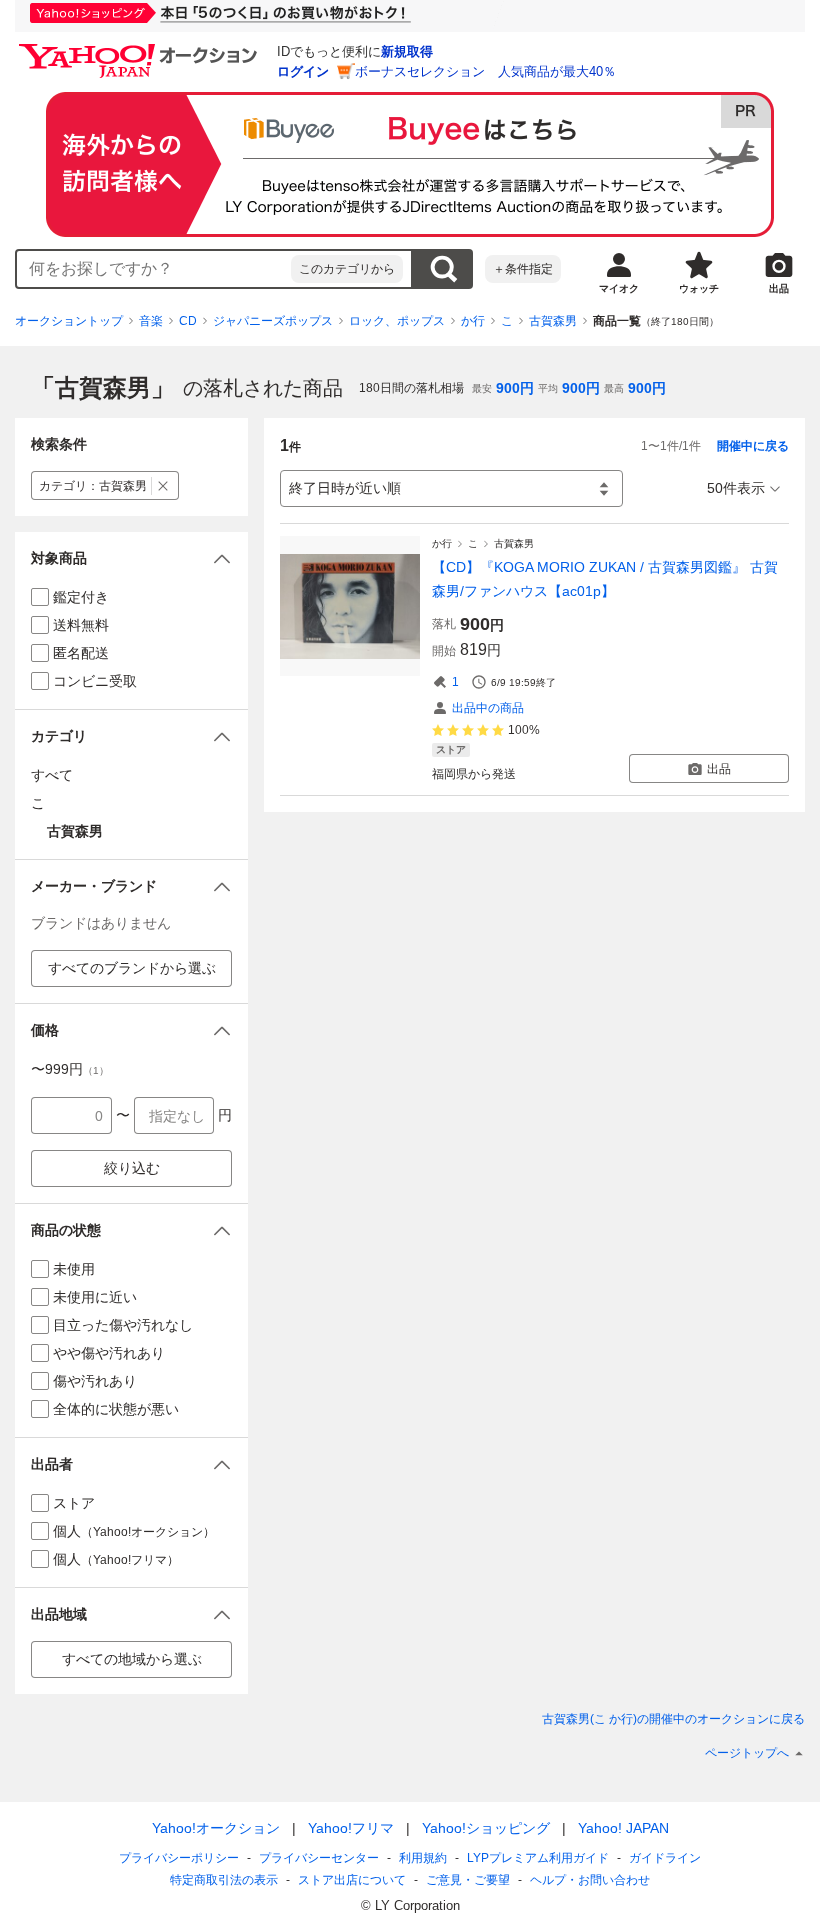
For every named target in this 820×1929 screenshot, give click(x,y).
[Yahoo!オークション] (141, 49)
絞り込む (132, 1168)
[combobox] (154, 269)
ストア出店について (352, 1880)
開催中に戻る (753, 446)
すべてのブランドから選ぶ (132, 968)
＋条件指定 (523, 269)
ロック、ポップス (397, 321)
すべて (52, 775)
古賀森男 (553, 321)
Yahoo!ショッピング (486, 1828)
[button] (131, 558)
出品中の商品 (488, 708)
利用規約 (423, 1858)
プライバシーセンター (319, 1858)
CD (188, 321)
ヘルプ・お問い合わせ (590, 1880)
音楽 (151, 321)
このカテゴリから (347, 269)
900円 (515, 388)
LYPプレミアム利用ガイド (538, 1858)
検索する (443, 269)
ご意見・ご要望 (468, 1880)
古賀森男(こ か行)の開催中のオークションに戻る (673, 1719)
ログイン (303, 71)
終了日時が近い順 (345, 488)
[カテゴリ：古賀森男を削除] (163, 485)
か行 (473, 321)
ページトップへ (747, 1753)
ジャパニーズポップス (273, 321)
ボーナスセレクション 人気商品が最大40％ (485, 71)
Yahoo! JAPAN (623, 1828)
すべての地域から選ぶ (132, 1659)
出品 (719, 769)
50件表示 (736, 488)
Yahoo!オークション (216, 1828)
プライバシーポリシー (179, 1858)
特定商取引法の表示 (224, 1880)
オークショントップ (69, 321)
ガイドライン (665, 1858)
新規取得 (407, 51)
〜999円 (70, 1069)
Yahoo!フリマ (351, 1828)
